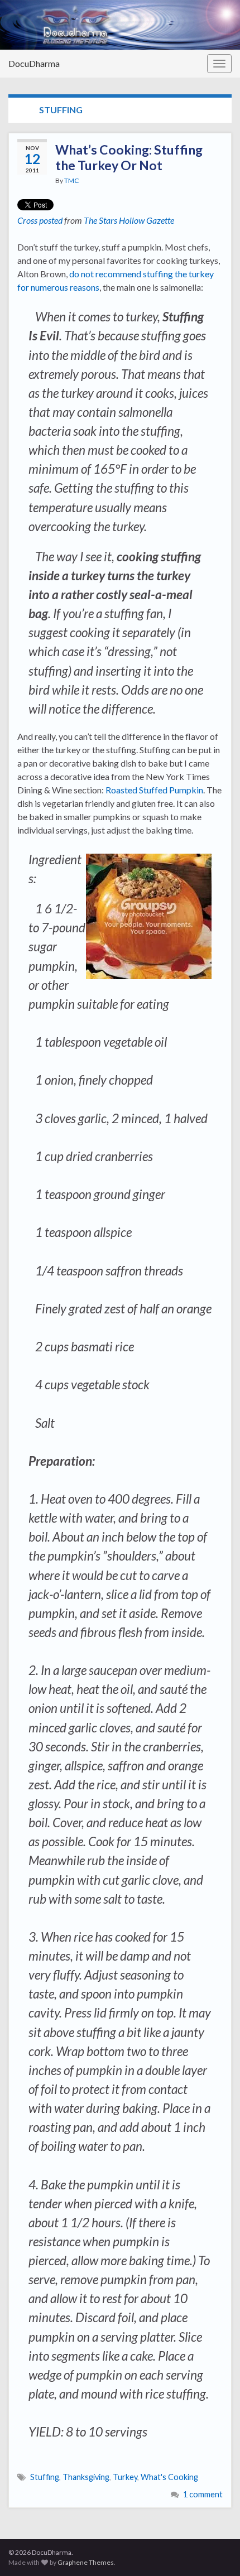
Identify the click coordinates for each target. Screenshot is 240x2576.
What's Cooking (169, 2477)
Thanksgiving (86, 2477)
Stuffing (45, 2477)
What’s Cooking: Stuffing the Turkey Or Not (129, 157)
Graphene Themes (86, 2562)
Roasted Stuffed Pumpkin (154, 790)
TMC (71, 180)
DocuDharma (34, 63)
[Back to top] (215, 2551)
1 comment (203, 2494)
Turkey (125, 2477)
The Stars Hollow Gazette (129, 220)
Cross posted (40, 220)
